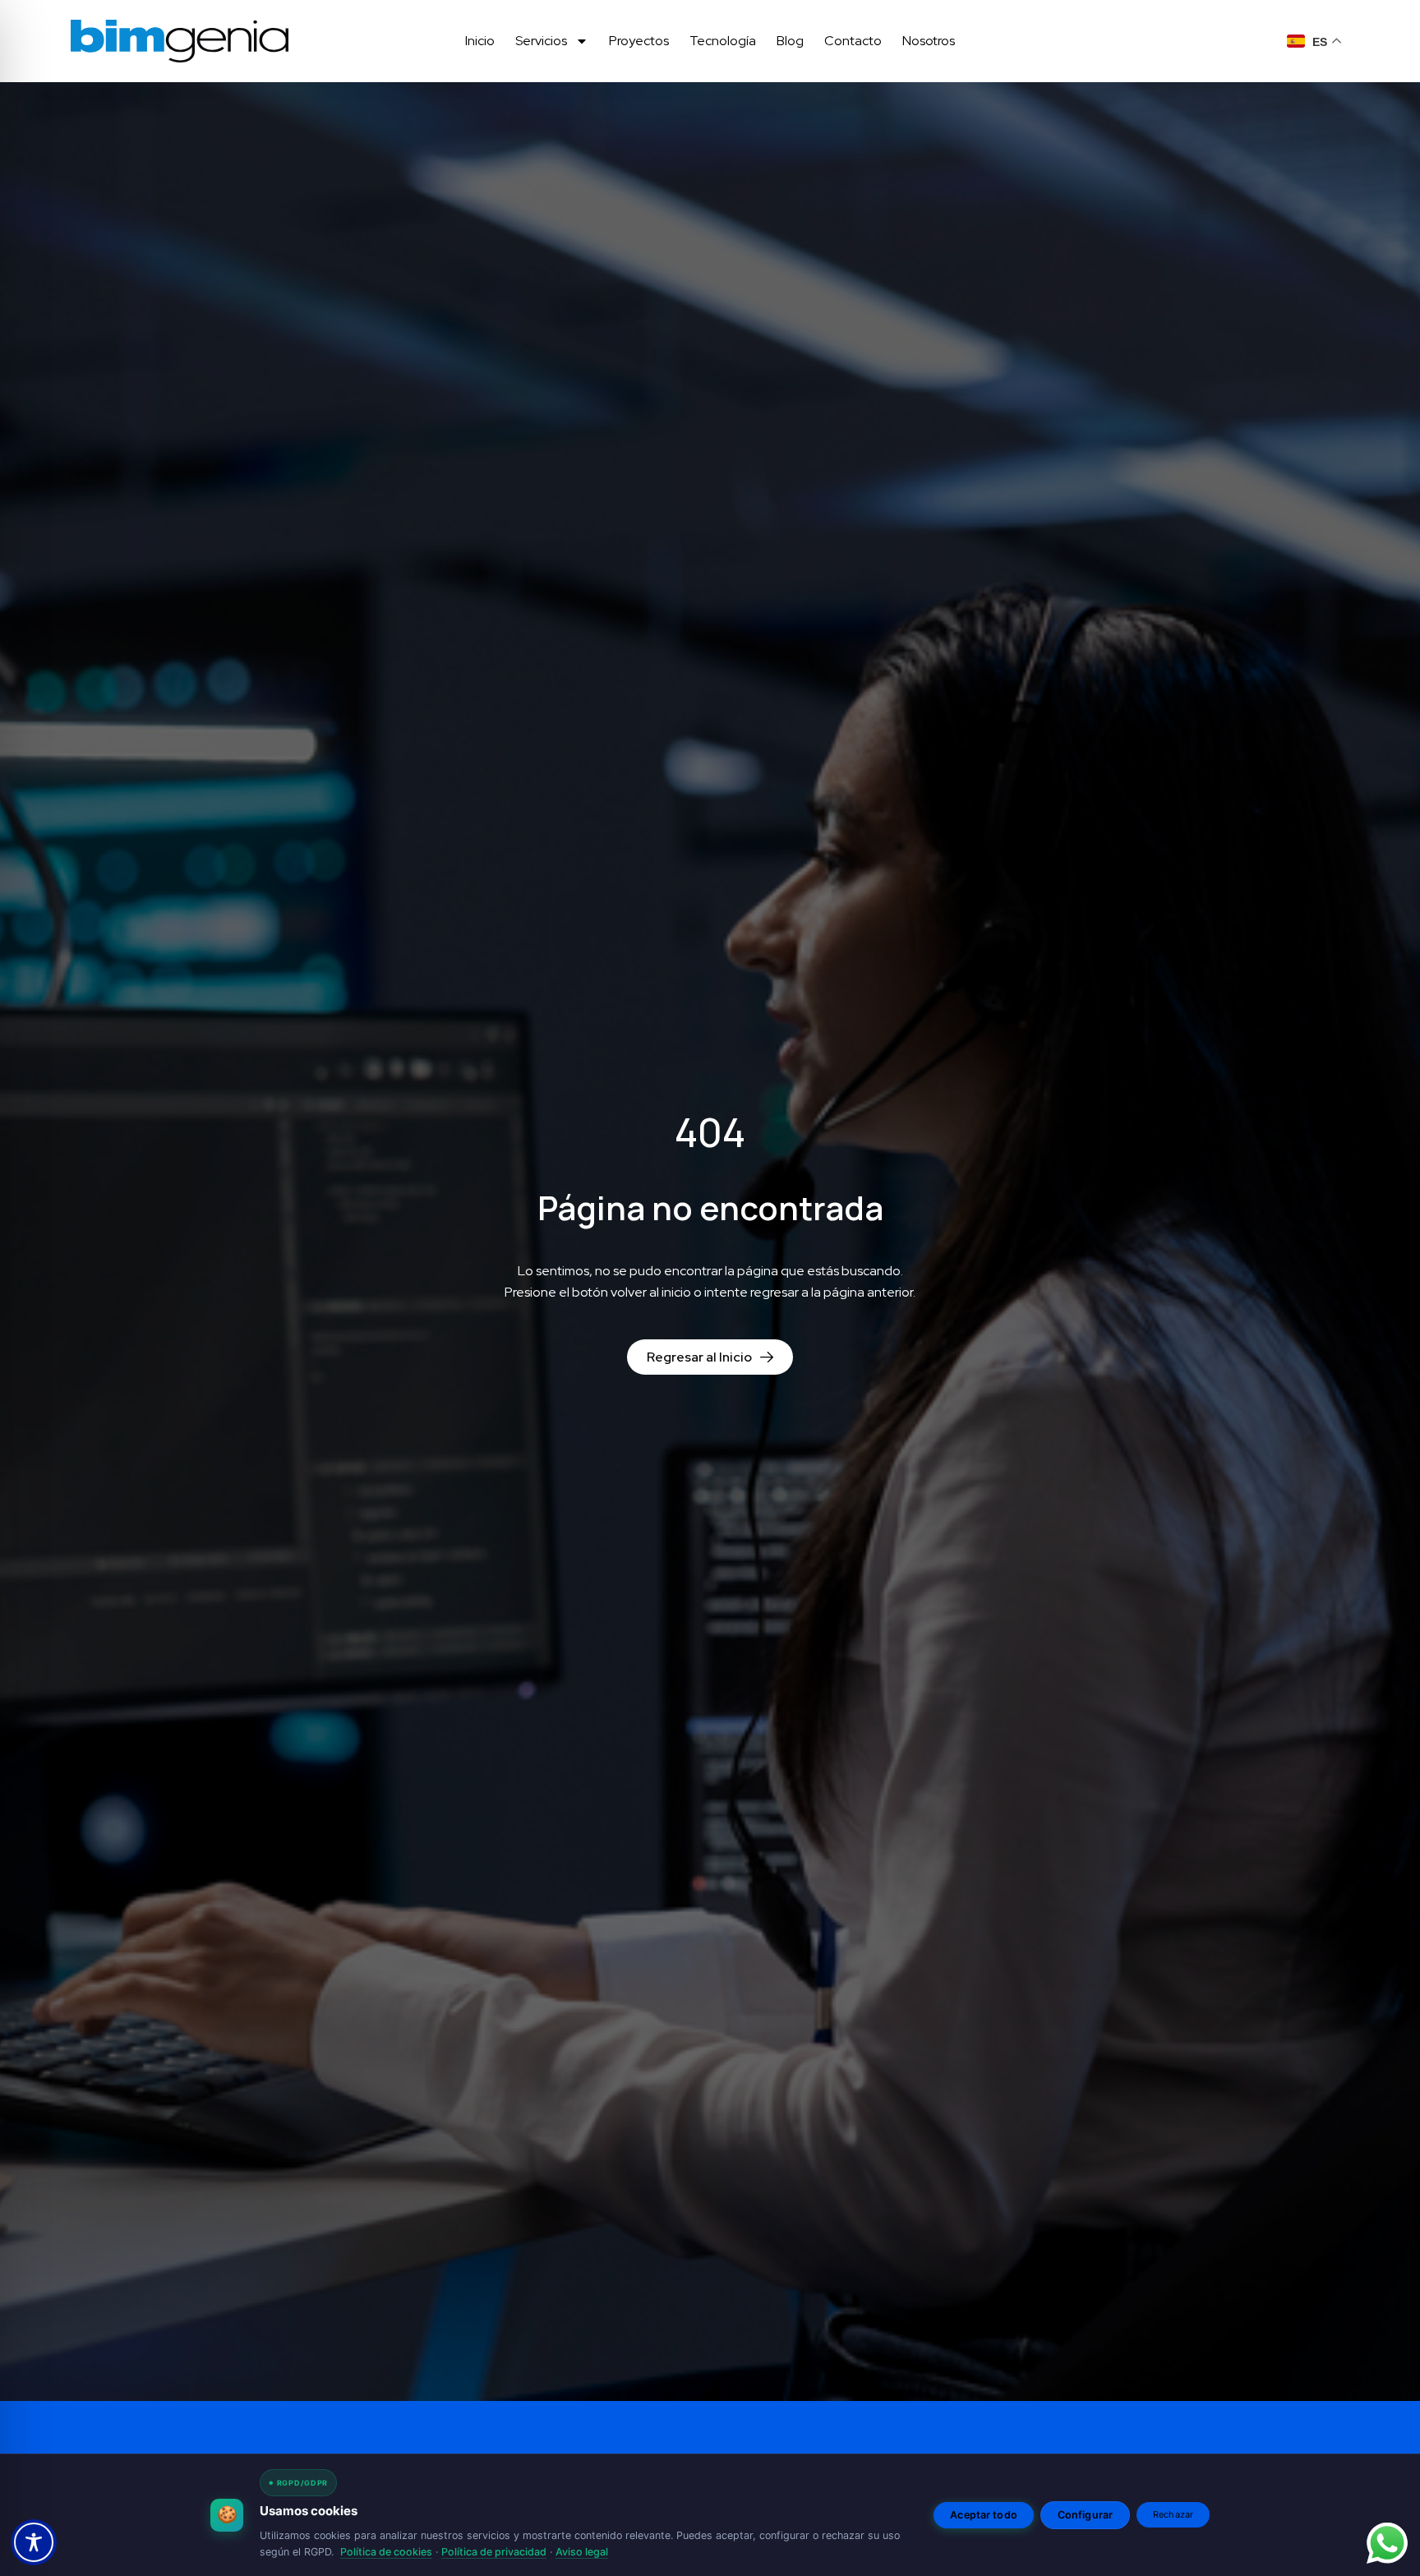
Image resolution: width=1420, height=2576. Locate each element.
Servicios (541, 41)
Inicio (480, 41)
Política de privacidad (494, 2552)
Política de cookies (386, 2552)
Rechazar (1173, 2514)
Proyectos (639, 41)
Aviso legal (582, 2552)
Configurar (1085, 2515)
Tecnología (723, 41)
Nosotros (929, 41)
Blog (790, 41)
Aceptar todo (984, 2515)
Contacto (853, 41)
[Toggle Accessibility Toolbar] (34, 2542)
